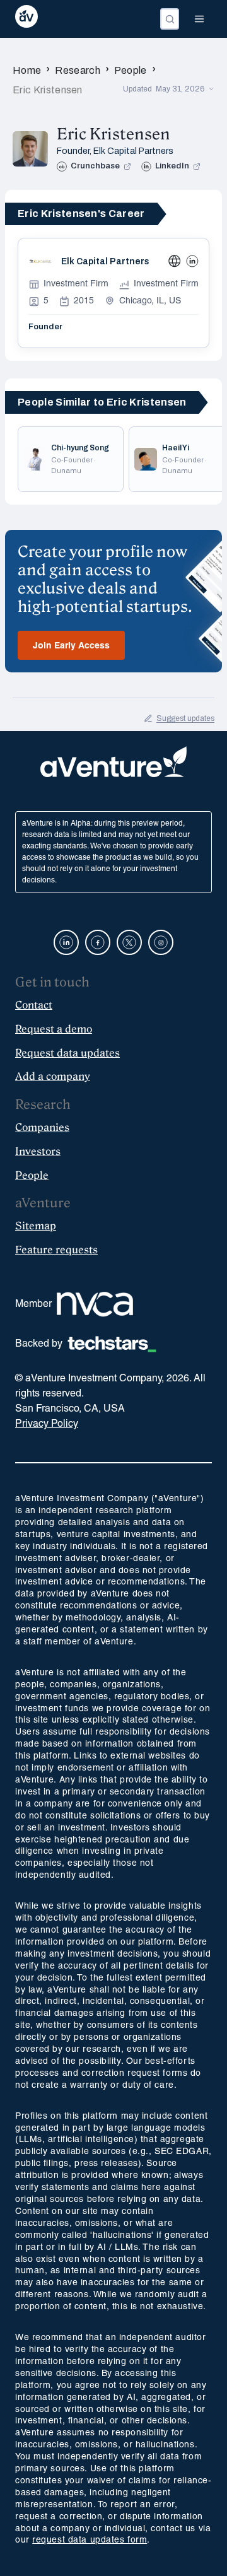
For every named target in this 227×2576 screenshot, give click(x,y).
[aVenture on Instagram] (161, 942)
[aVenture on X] (129, 942)
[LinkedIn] (192, 261)
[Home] (26, 19)
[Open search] (170, 19)
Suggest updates (185, 718)
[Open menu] (199, 19)
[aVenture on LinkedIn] (66, 942)
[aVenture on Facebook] (98, 942)
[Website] (175, 261)
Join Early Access (71, 646)
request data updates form (90, 2540)
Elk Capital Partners (133, 151)
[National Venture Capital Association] (95, 1304)
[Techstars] (112, 1344)
